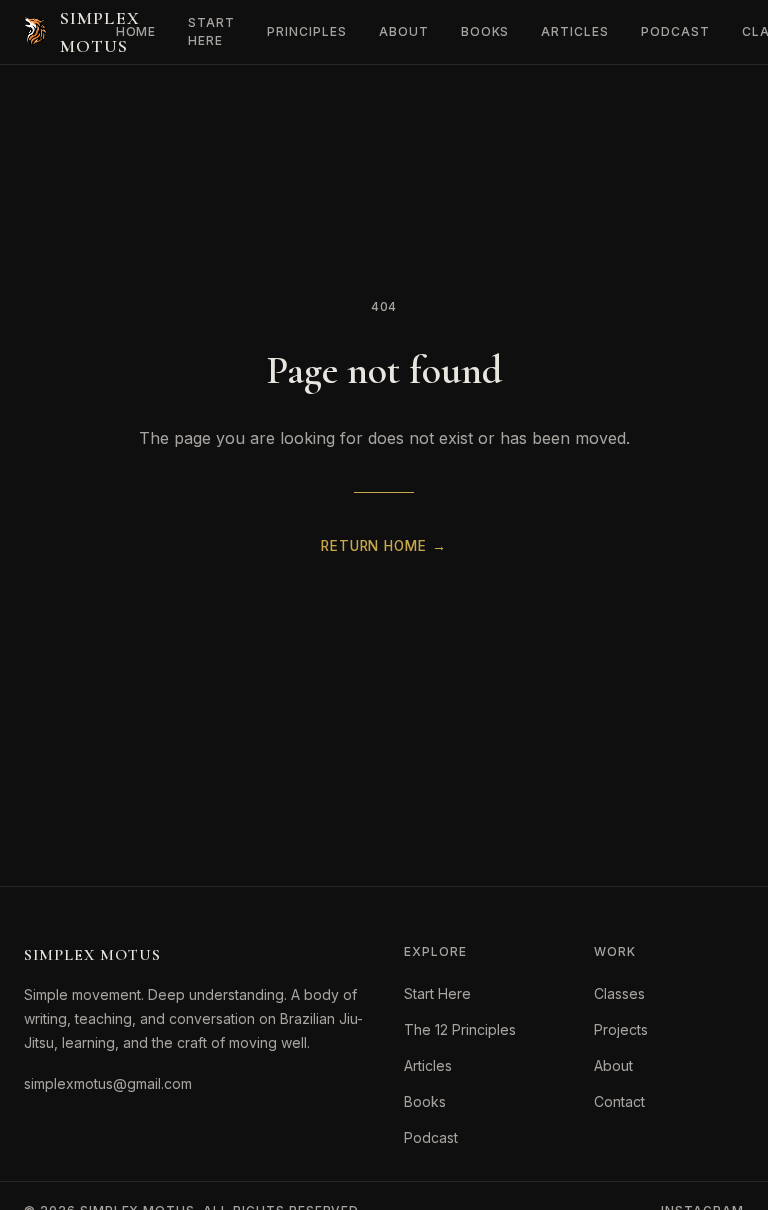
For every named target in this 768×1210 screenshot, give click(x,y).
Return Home (383, 546)
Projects (621, 1029)
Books (485, 31)
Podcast (675, 31)
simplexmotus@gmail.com (108, 1083)
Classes (619, 993)
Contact (619, 1101)
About (404, 31)
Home (136, 31)
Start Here (211, 31)
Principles (307, 31)
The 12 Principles (460, 1029)
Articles (575, 31)
